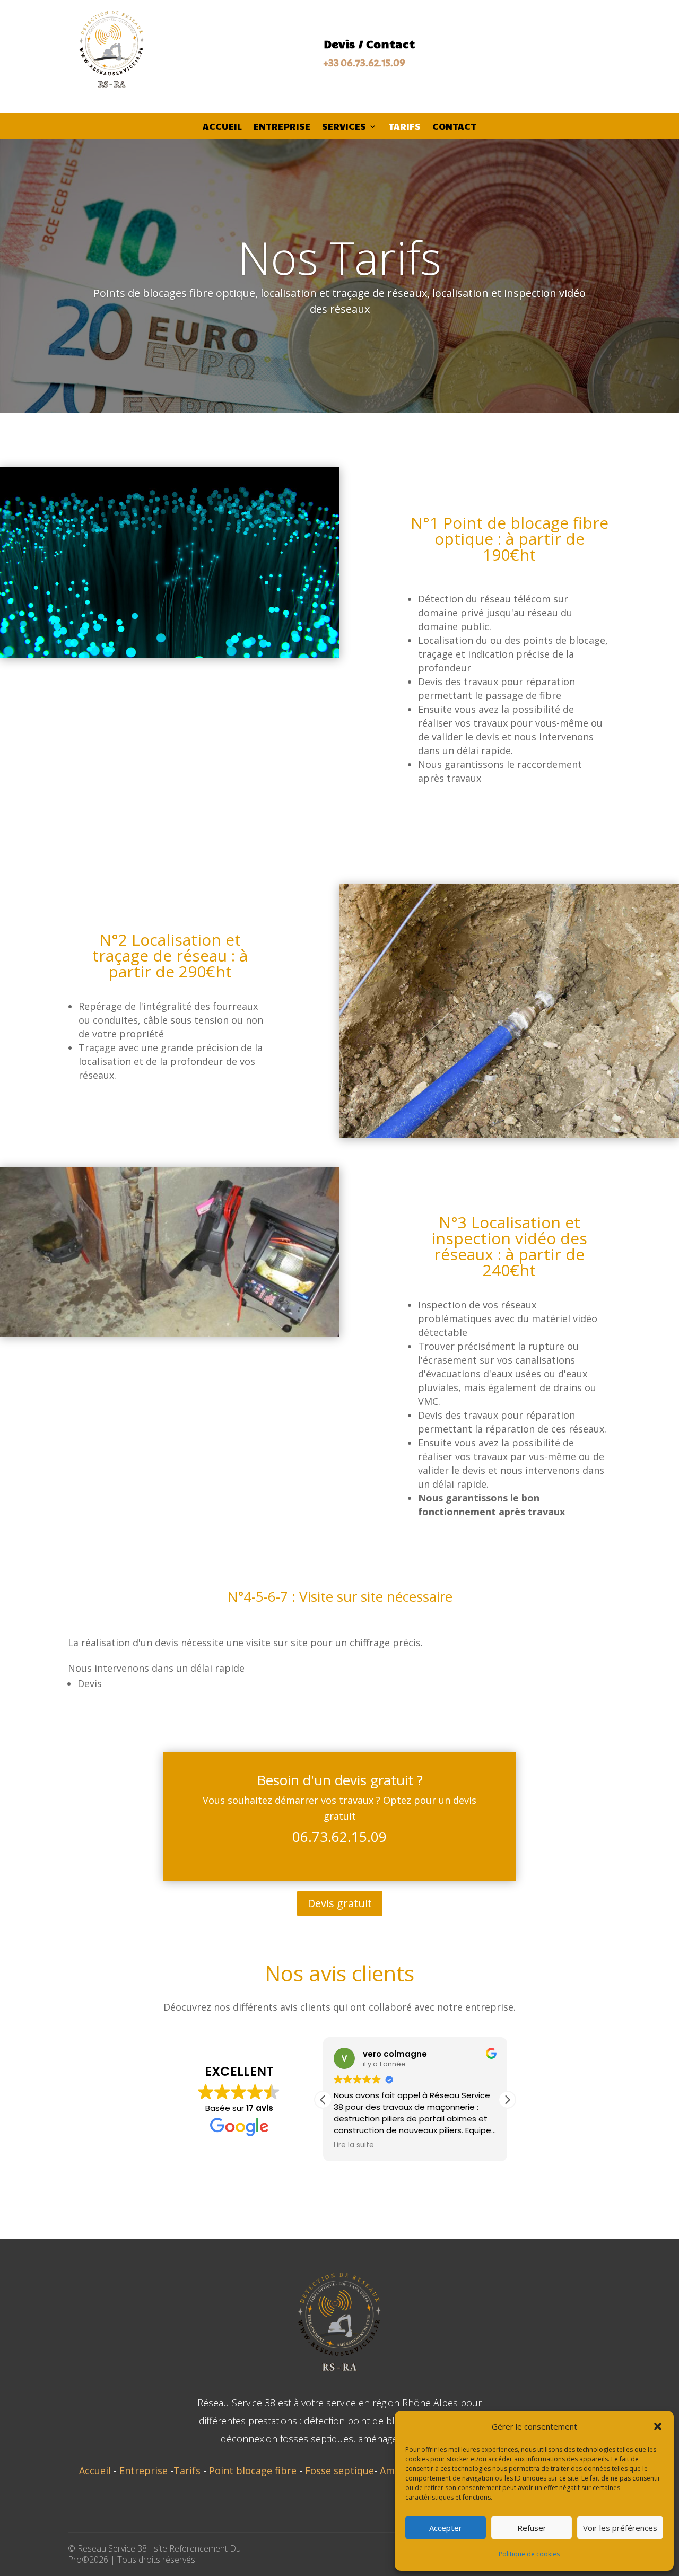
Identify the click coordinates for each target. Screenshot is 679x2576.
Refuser (532, 2528)
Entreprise (282, 127)
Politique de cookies (529, 2554)
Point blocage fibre (254, 2470)
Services (344, 127)
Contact (454, 127)
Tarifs (404, 127)
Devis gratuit (340, 1903)
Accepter (446, 2528)
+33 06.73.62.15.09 (364, 63)
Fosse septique (339, 2470)
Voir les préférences (620, 2528)
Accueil (222, 127)
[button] (658, 2426)
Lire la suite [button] (354, 2145)
